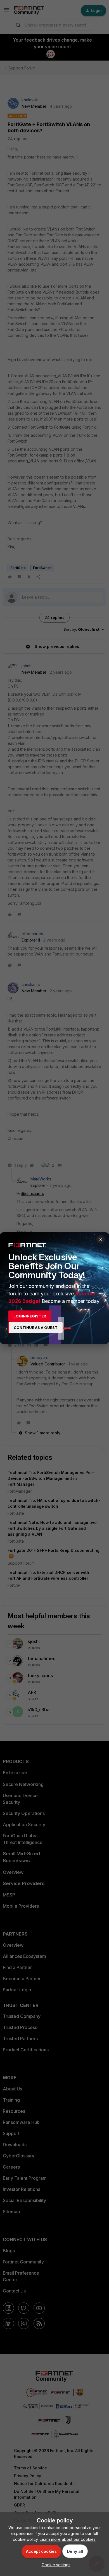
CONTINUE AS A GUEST (36, 1327)
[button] (55, 2565)
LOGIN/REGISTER (30, 1316)
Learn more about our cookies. (68, 2539)
